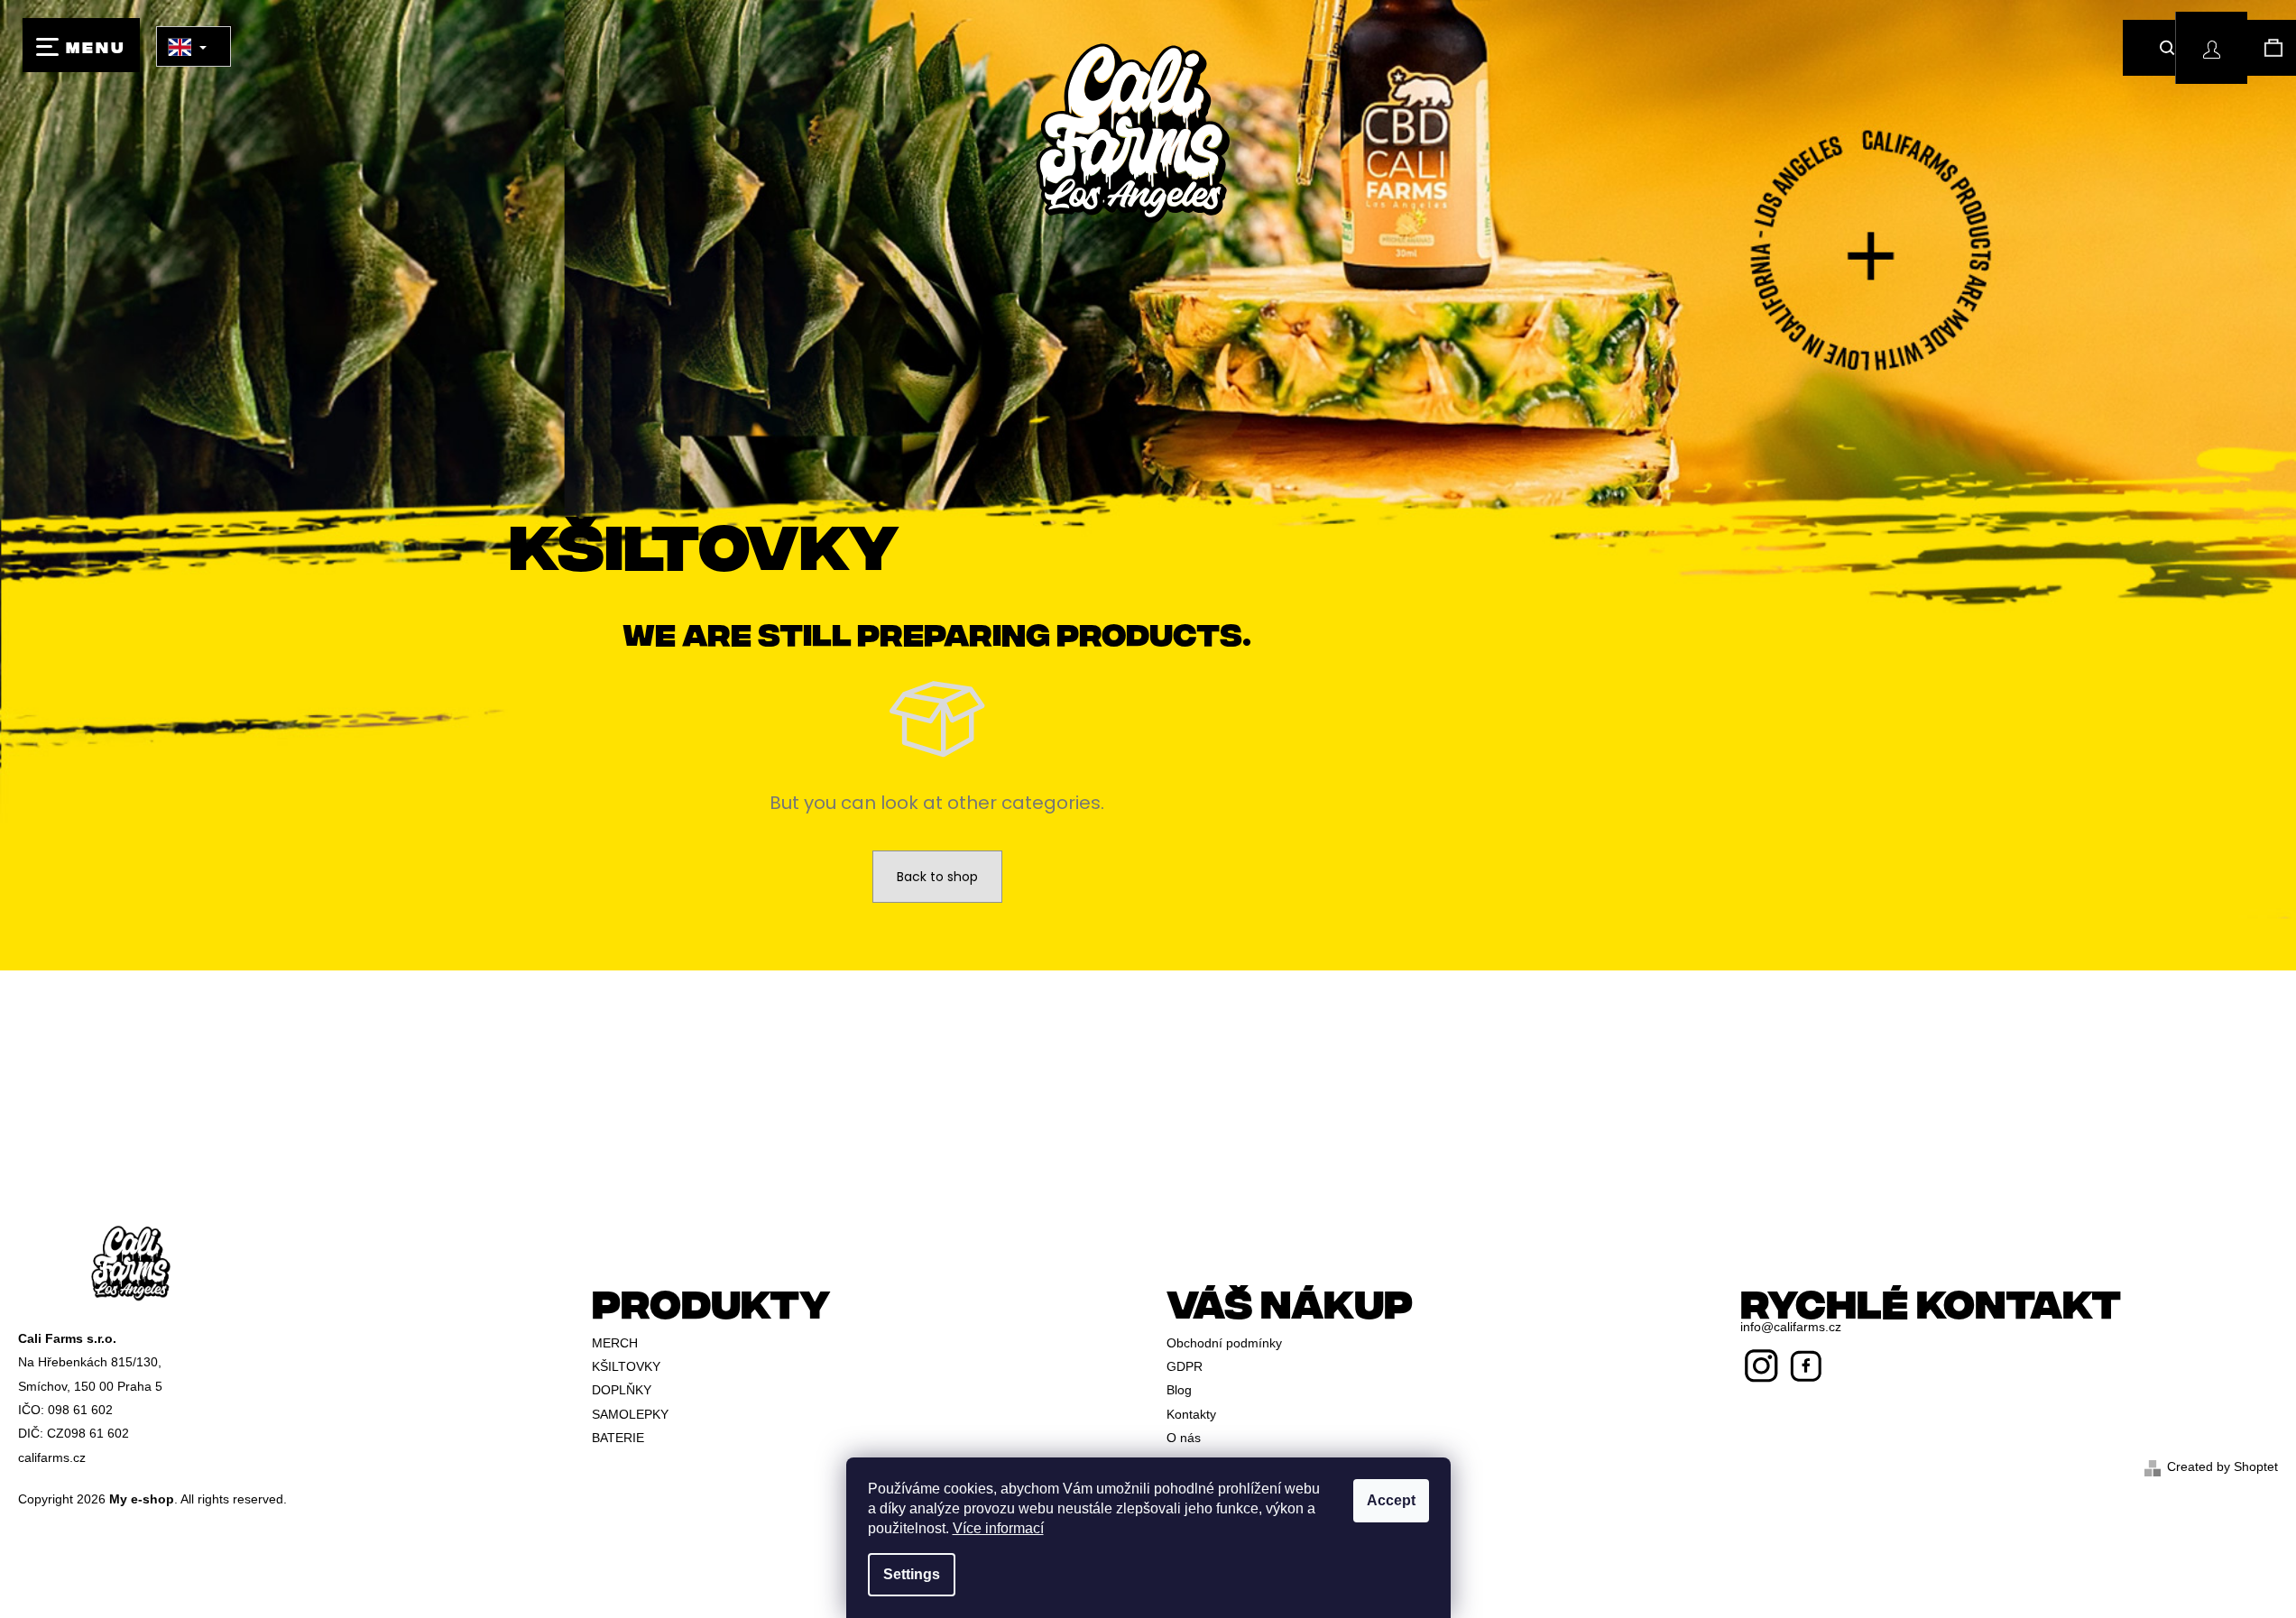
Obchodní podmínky (1224, 1343)
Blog (1179, 1390)
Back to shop (937, 877)
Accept (1391, 1500)
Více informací (998, 1528)
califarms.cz (52, 1457)
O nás (1184, 1438)
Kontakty (1191, 1414)
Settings (912, 1574)
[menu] (81, 45)
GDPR (1185, 1366)
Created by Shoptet (2222, 1466)
